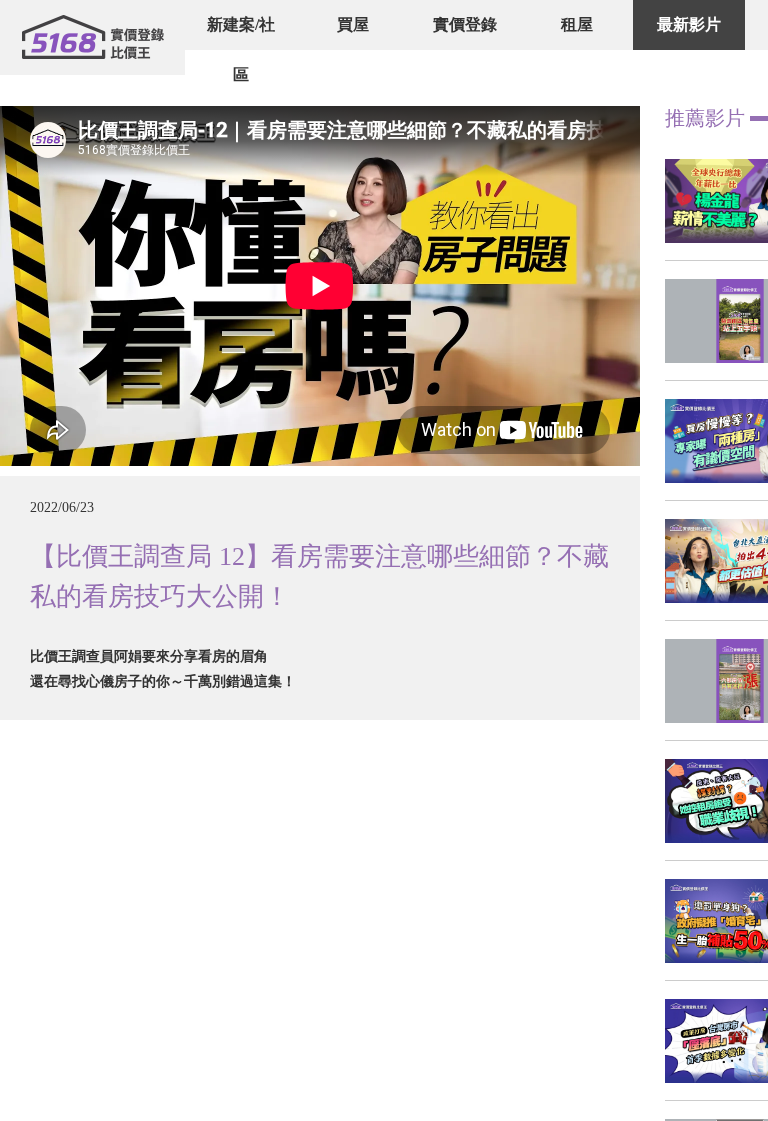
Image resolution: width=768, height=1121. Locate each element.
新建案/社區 (241, 49)
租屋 (577, 24)
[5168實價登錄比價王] (92, 37)
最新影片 (689, 24)
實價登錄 (465, 24)
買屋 (353, 24)
